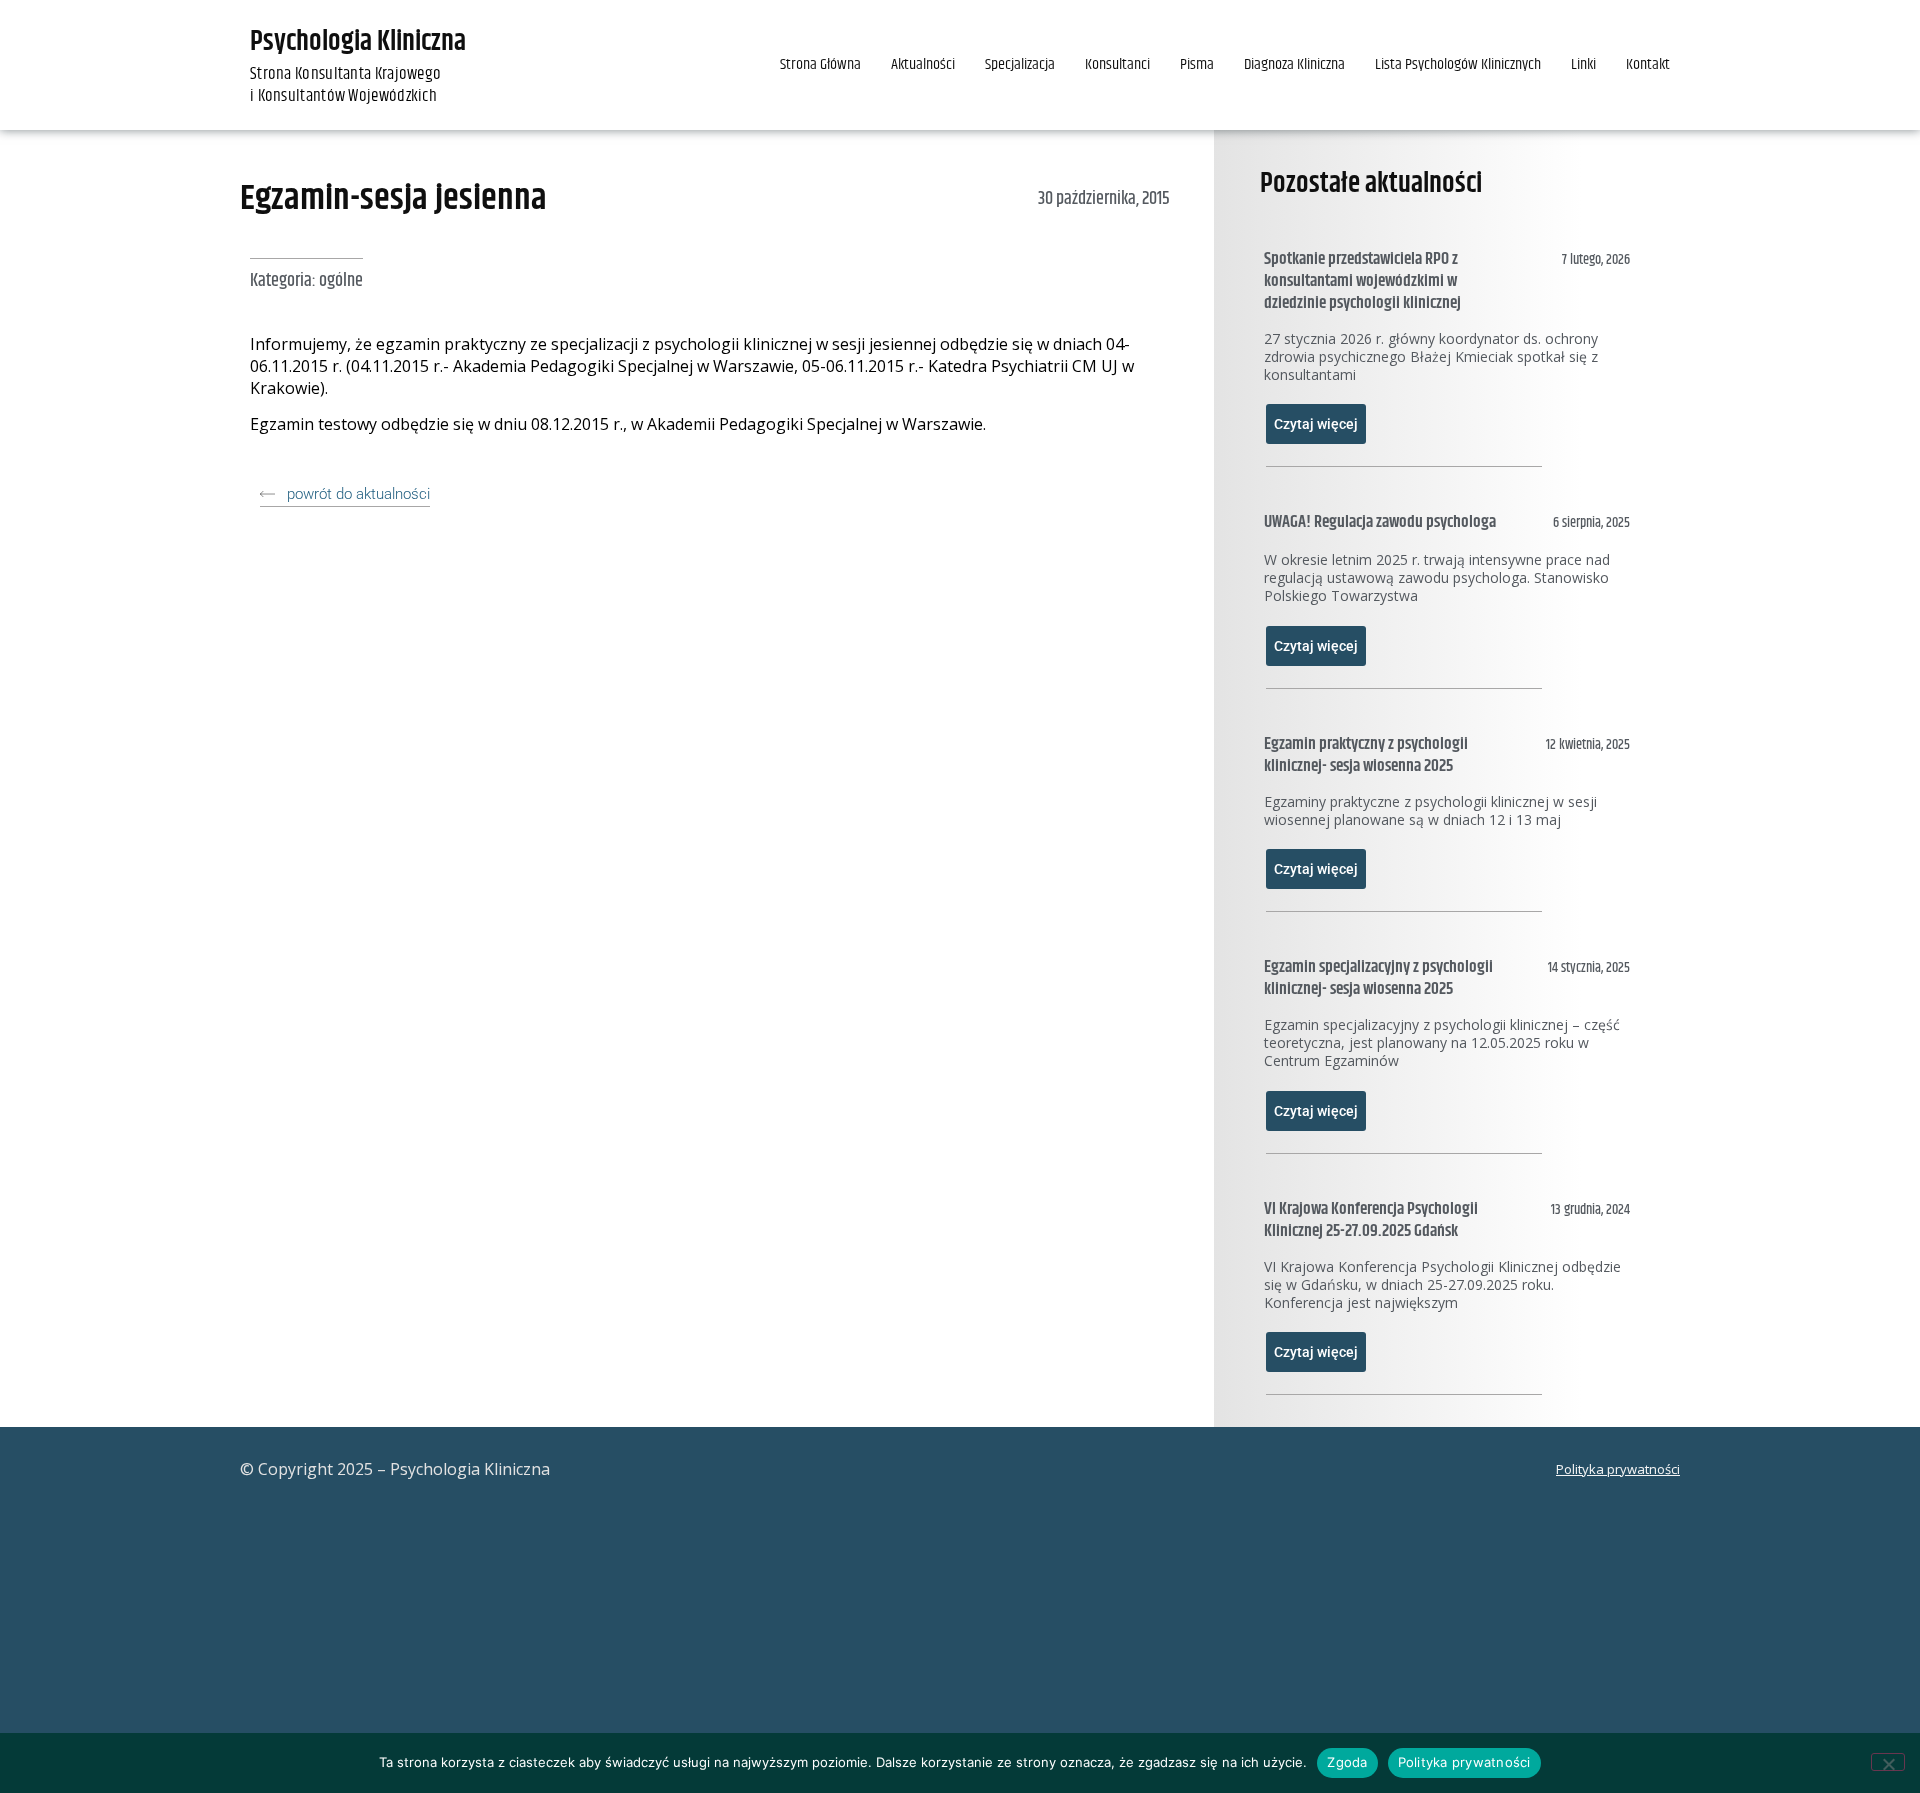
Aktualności (923, 64)
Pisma (1197, 64)
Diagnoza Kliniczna (1294, 64)
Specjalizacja (1020, 64)
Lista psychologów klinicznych (1458, 64)
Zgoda (1347, 1762)
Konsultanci (1117, 64)
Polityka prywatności (1618, 1469)
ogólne (341, 281)
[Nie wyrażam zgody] (1888, 1762)
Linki (1583, 64)
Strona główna (820, 64)
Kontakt (1648, 64)
